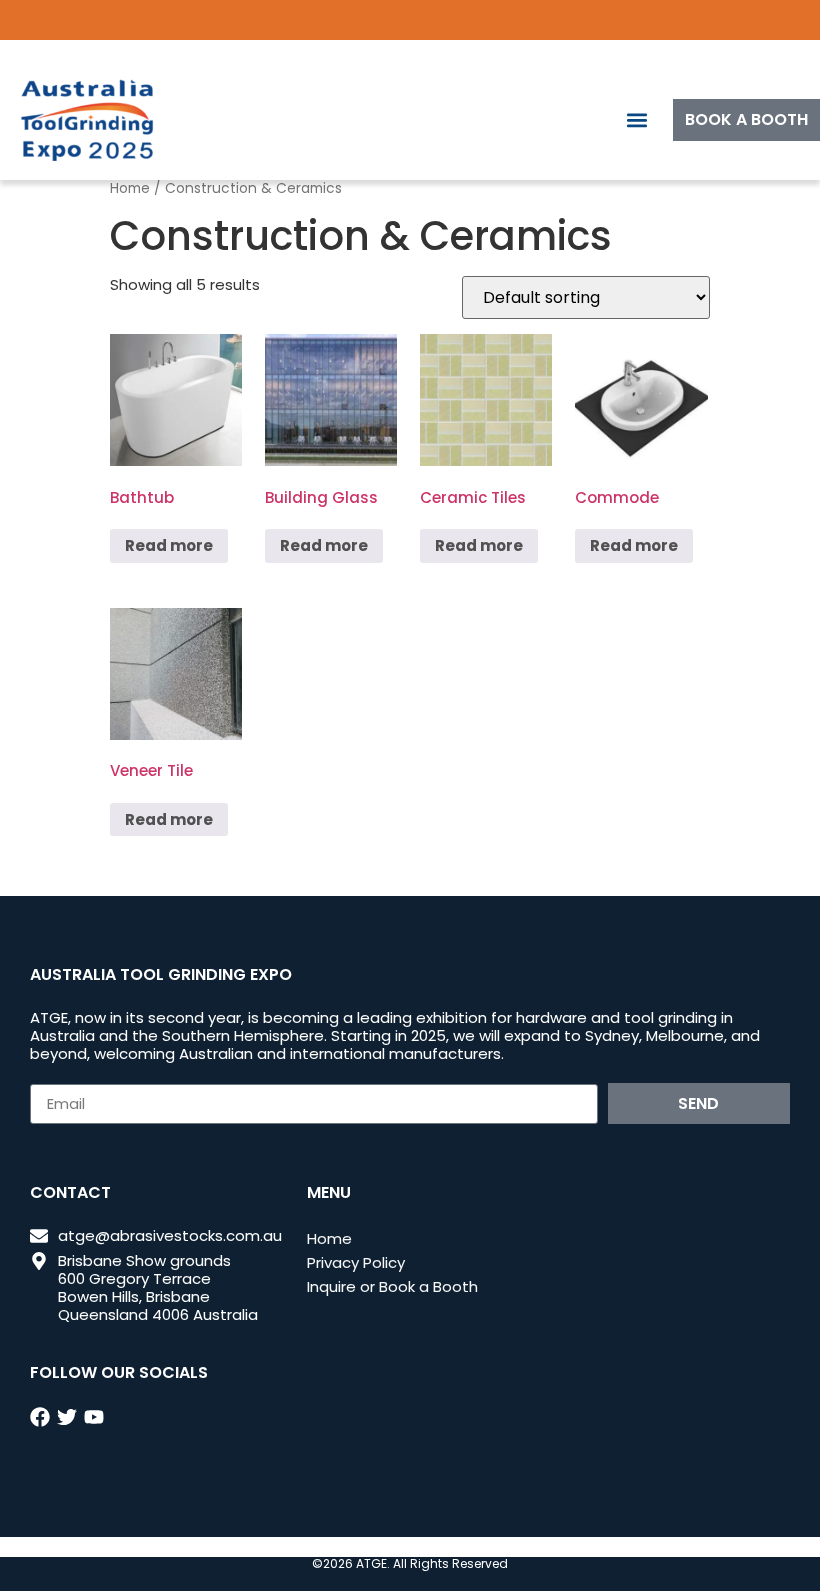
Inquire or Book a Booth (392, 1286)
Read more (169, 545)
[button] (636, 120)
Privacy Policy (356, 1262)
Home (130, 188)
